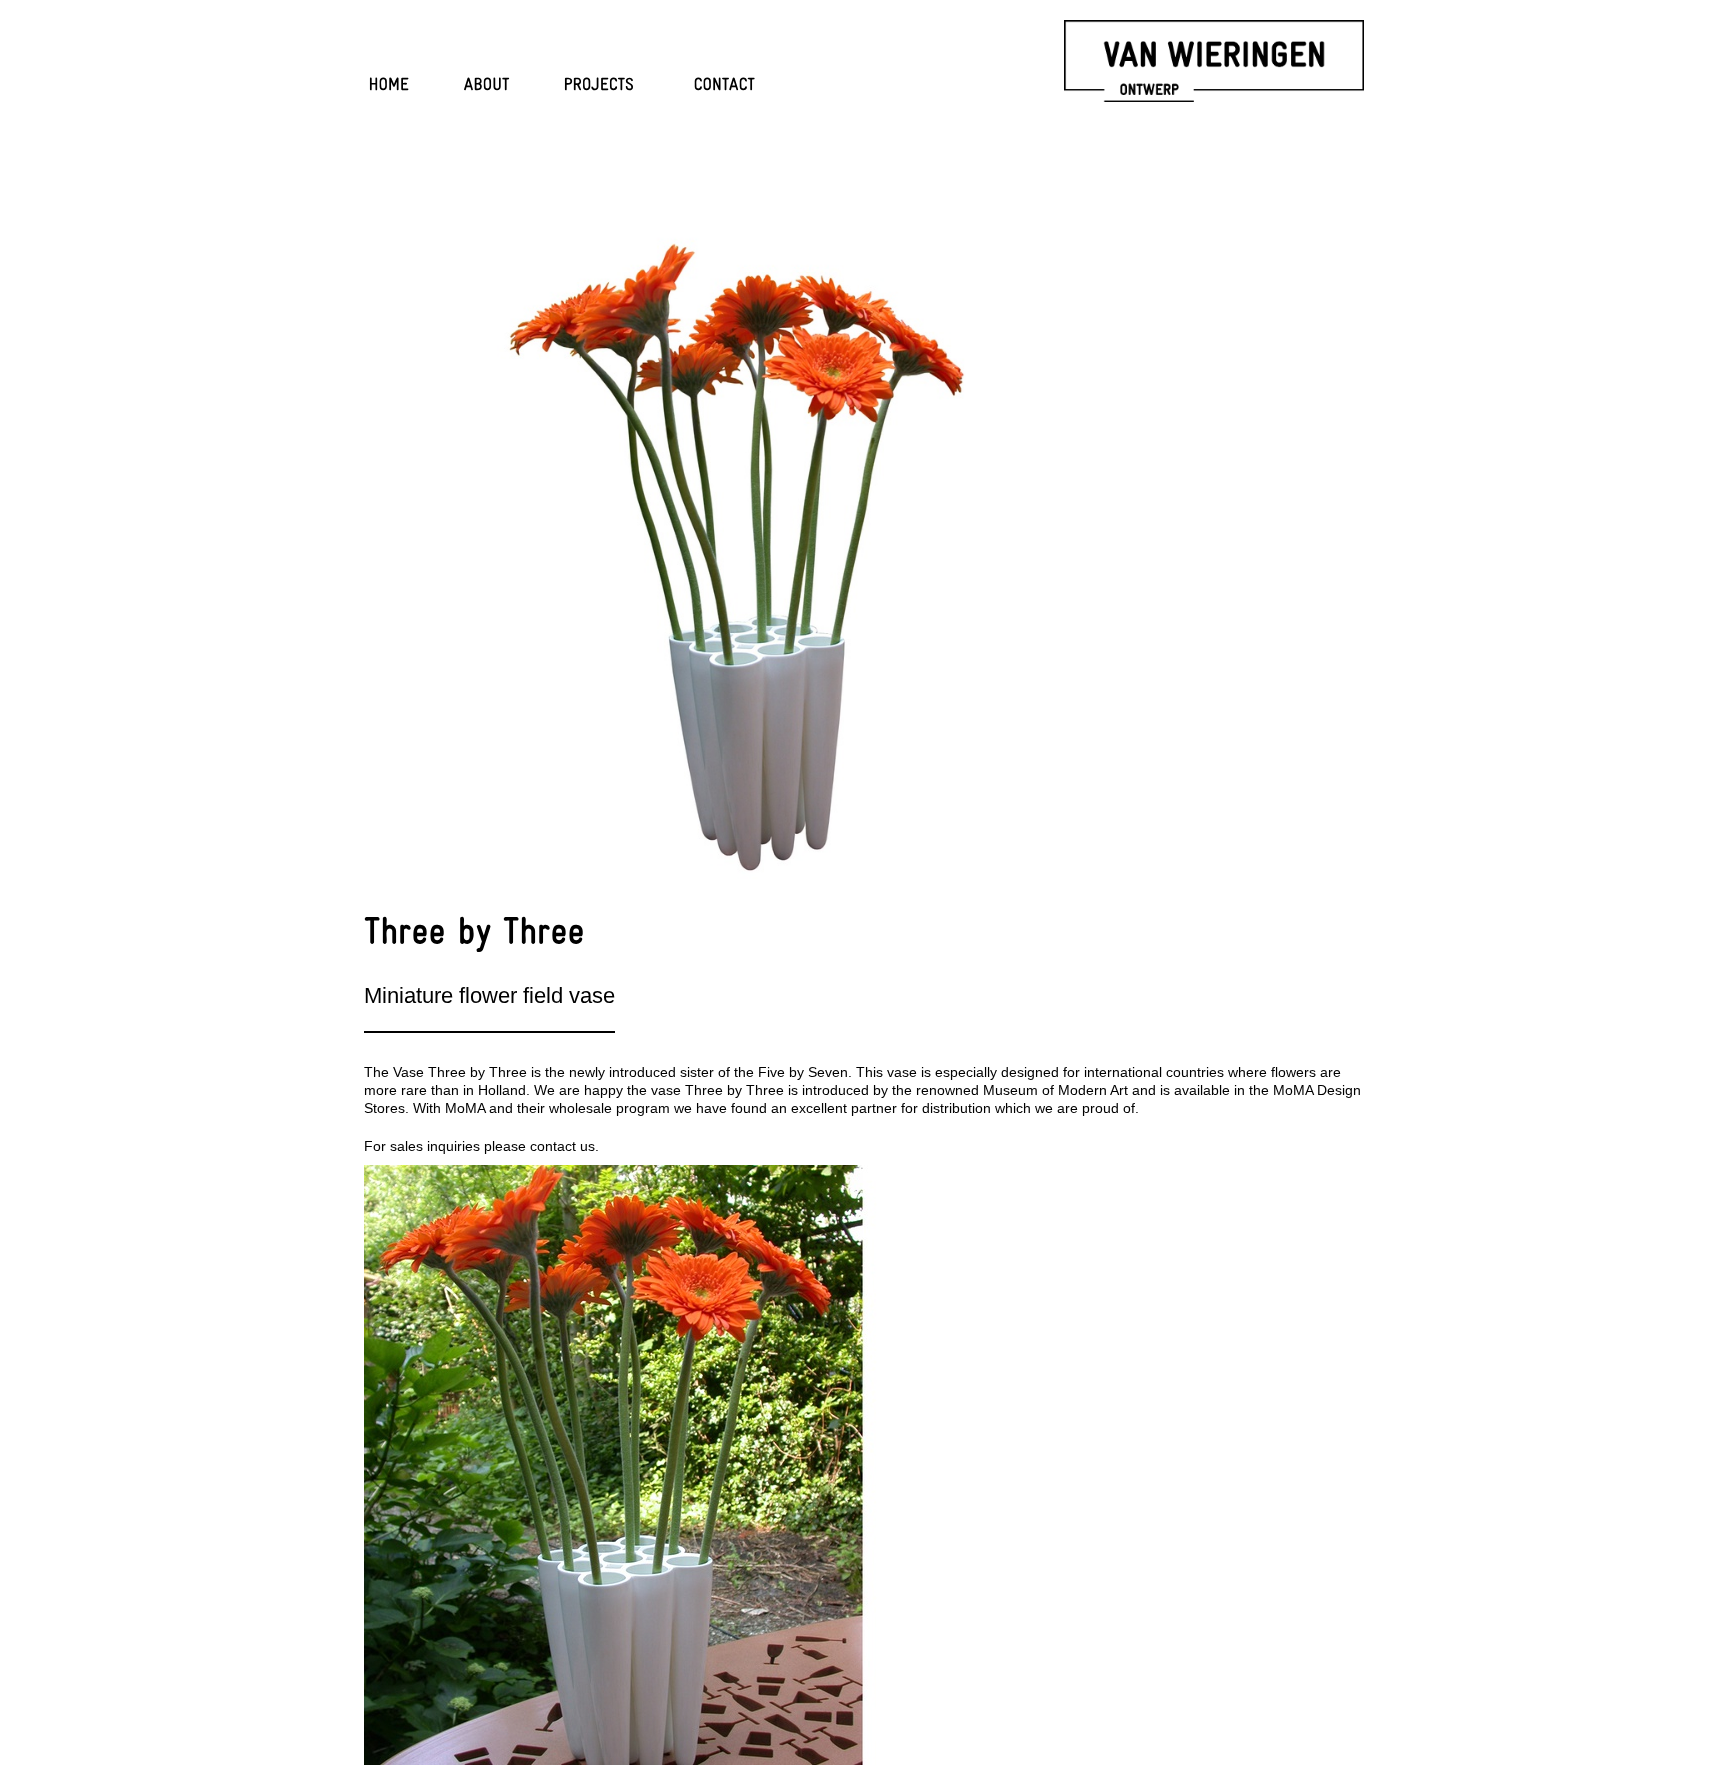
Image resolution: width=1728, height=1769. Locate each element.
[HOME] (389, 86)
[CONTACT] (725, 86)
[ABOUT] (487, 86)
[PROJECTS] (599, 86)
